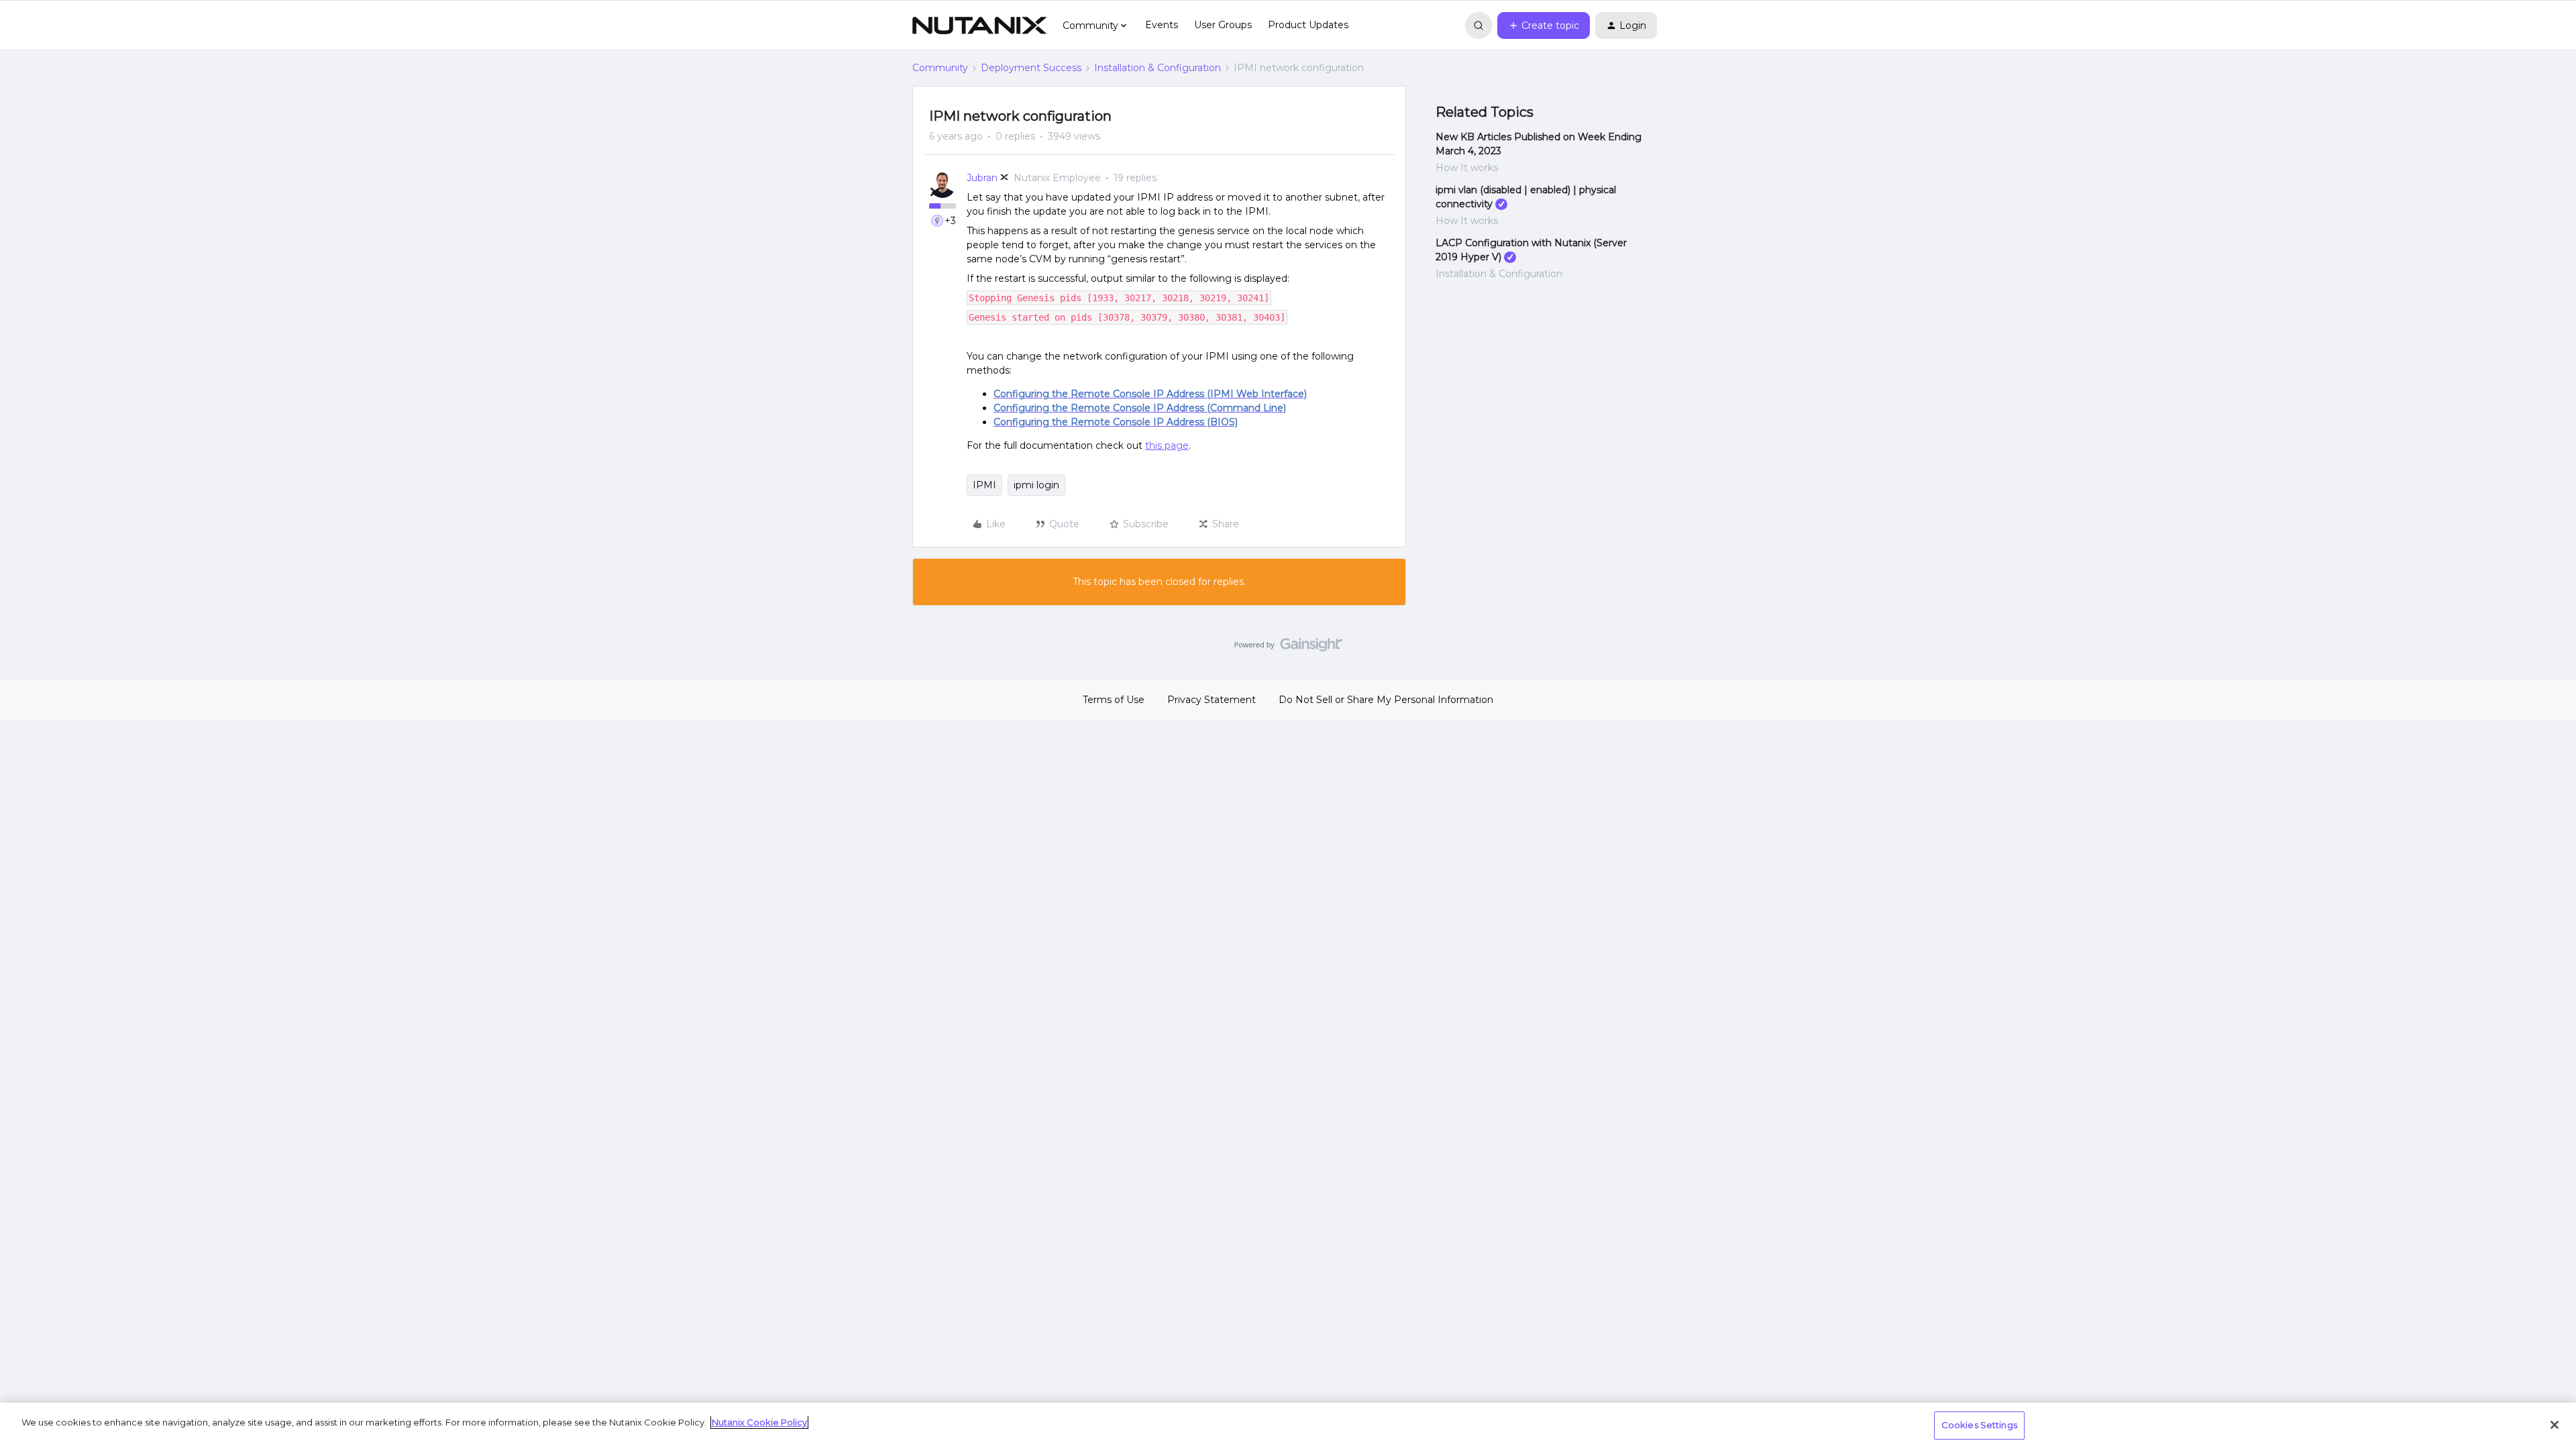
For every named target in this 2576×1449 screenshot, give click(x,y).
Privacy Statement (1212, 700)
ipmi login (1036, 485)
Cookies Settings (1979, 1425)
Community (940, 68)
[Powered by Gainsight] (1288, 648)
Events (1162, 25)
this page (1167, 445)
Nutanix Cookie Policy (759, 1422)
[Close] (2555, 1425)
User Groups (1223, 25)
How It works (1467, 168)
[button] (1544, 25)
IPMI (984, 485)
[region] (1288, 1426)
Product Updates (1308, 25)
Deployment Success (1031, 68)
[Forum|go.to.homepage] (979, 25)
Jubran (982, 178)
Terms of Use (1114, 700)
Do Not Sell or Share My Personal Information (1386, 700)
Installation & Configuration (1158, 68)
